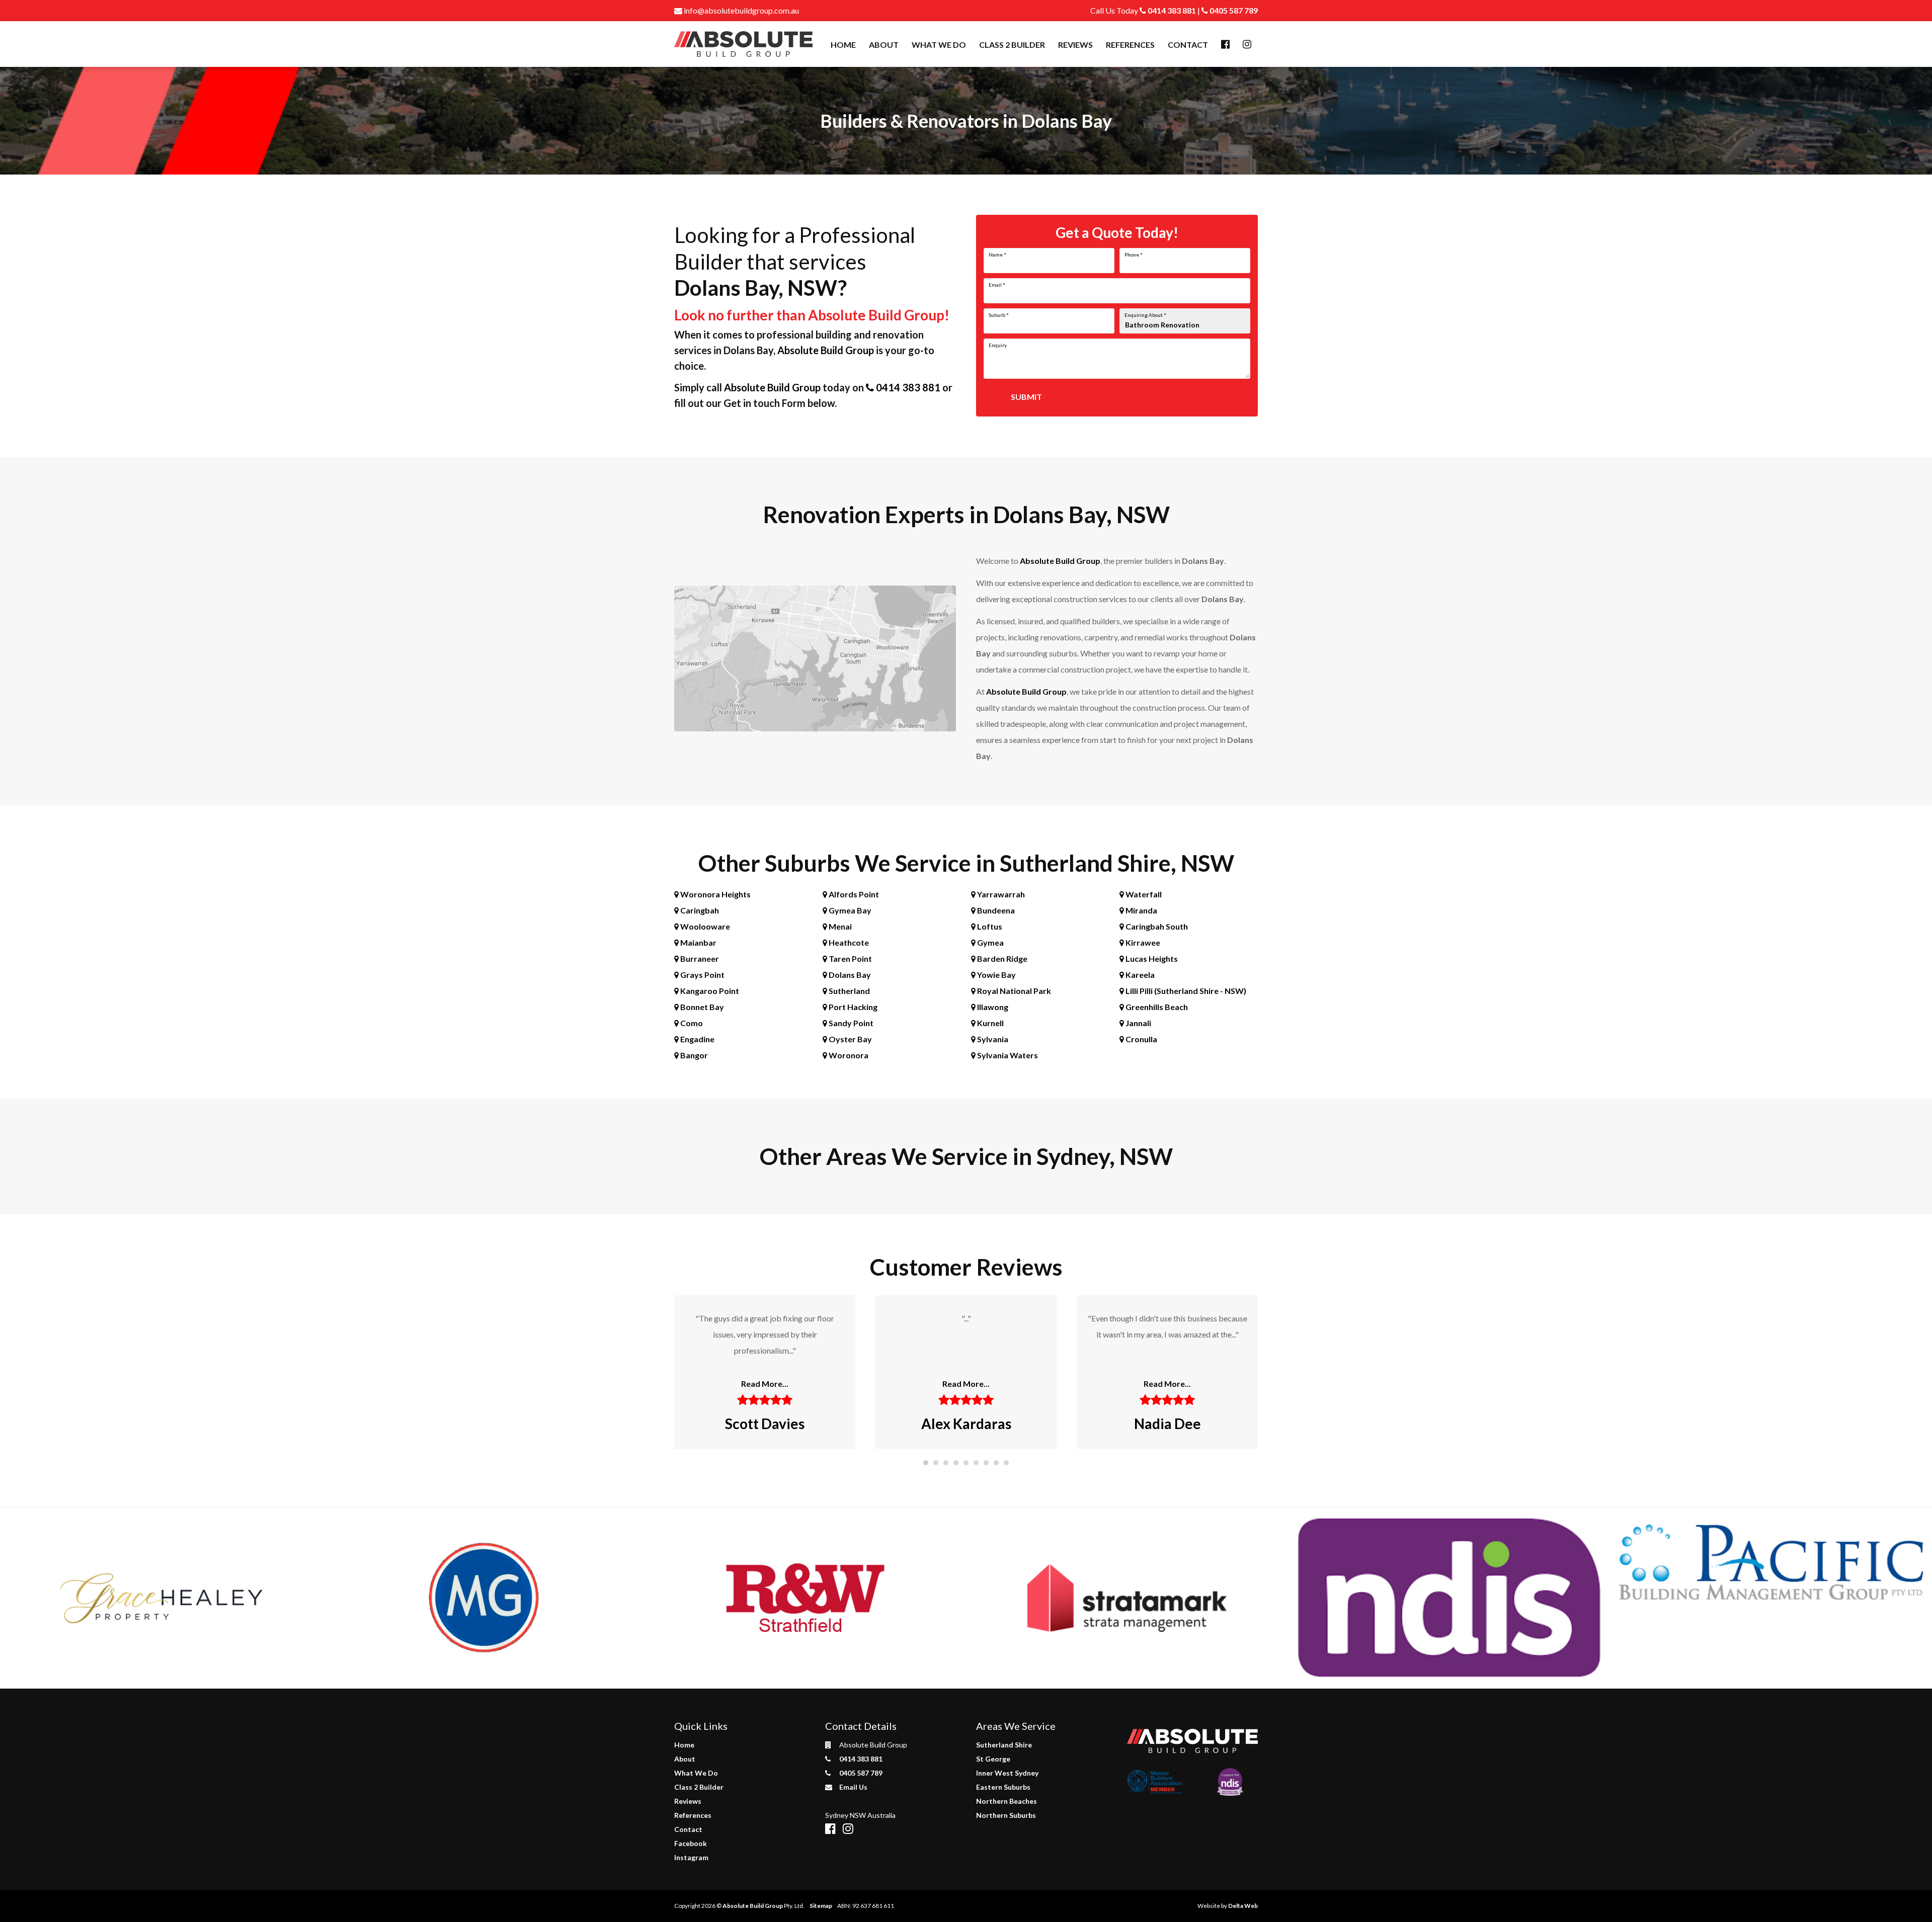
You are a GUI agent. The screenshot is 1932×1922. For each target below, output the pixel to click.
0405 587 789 (1233, 10)
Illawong (992, 1007)
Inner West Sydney (1007, 1773)
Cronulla (1141, 1039)
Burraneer (699, 958)
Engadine (697, 1039)
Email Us (853, 1787)
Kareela (1139, 975)
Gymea (990, 942)
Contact (1188, 45)
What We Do (939, 45)
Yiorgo (1168, 1424)
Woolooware (704, 926)
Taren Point (850, 958)
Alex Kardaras (765, 1424)
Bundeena (995, 910)
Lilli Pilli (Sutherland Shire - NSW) (1185, 991)
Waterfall (1143, 894)
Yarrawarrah (1000, 894)
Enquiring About (1145, 315)
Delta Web (1243, 1906)
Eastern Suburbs (1003, 1787)
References (1130, 45)
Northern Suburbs (1006, 1815)
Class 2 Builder (1012, 45)
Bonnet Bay (701, 1007)
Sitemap (821, 1906)
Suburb (999, 315)
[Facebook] (1225, 45)
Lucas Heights (1151, 958)
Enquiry (998, 345)
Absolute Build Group (826, 350)
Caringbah (699, 910)
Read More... (765, 1384)
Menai (839, 926)
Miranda (1141, 910)
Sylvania (992, 1039)
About (884, 45)
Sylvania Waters (1007, 1055)
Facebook (691, 1843)
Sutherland (849, 991)
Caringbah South (1156, 926)
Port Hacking (852, 1007)
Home (843, 45)
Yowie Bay (996, 975)
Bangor (693, 1055)
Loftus (989, 926)
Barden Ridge (1001, 958)
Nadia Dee (966, 1424)
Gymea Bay (849, 910)
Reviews (1075, 45)
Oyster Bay (850, 1039)
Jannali (1138, 1023)
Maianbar (698, 942)
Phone (1134, 255)
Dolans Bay (849, 975)
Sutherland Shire (1004, 1745)
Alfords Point (853, 894)
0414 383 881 (1171, 10)
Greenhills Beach (1156, 1007)
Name (997, 255)
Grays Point (702, 975)
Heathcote (848, 942)
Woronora (848, 1055)
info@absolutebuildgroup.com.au (741, 10)
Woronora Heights (715, 894)
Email (997, 285)
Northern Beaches (1007, 1801)
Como (691, 1023)
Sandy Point (850, 1023)
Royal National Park (1013, 991)
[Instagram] (1247, 45)
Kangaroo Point (709, 991)
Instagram (691, 1857)
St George (993, 1759)
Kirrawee (1142, 942)
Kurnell (990, 1023)
